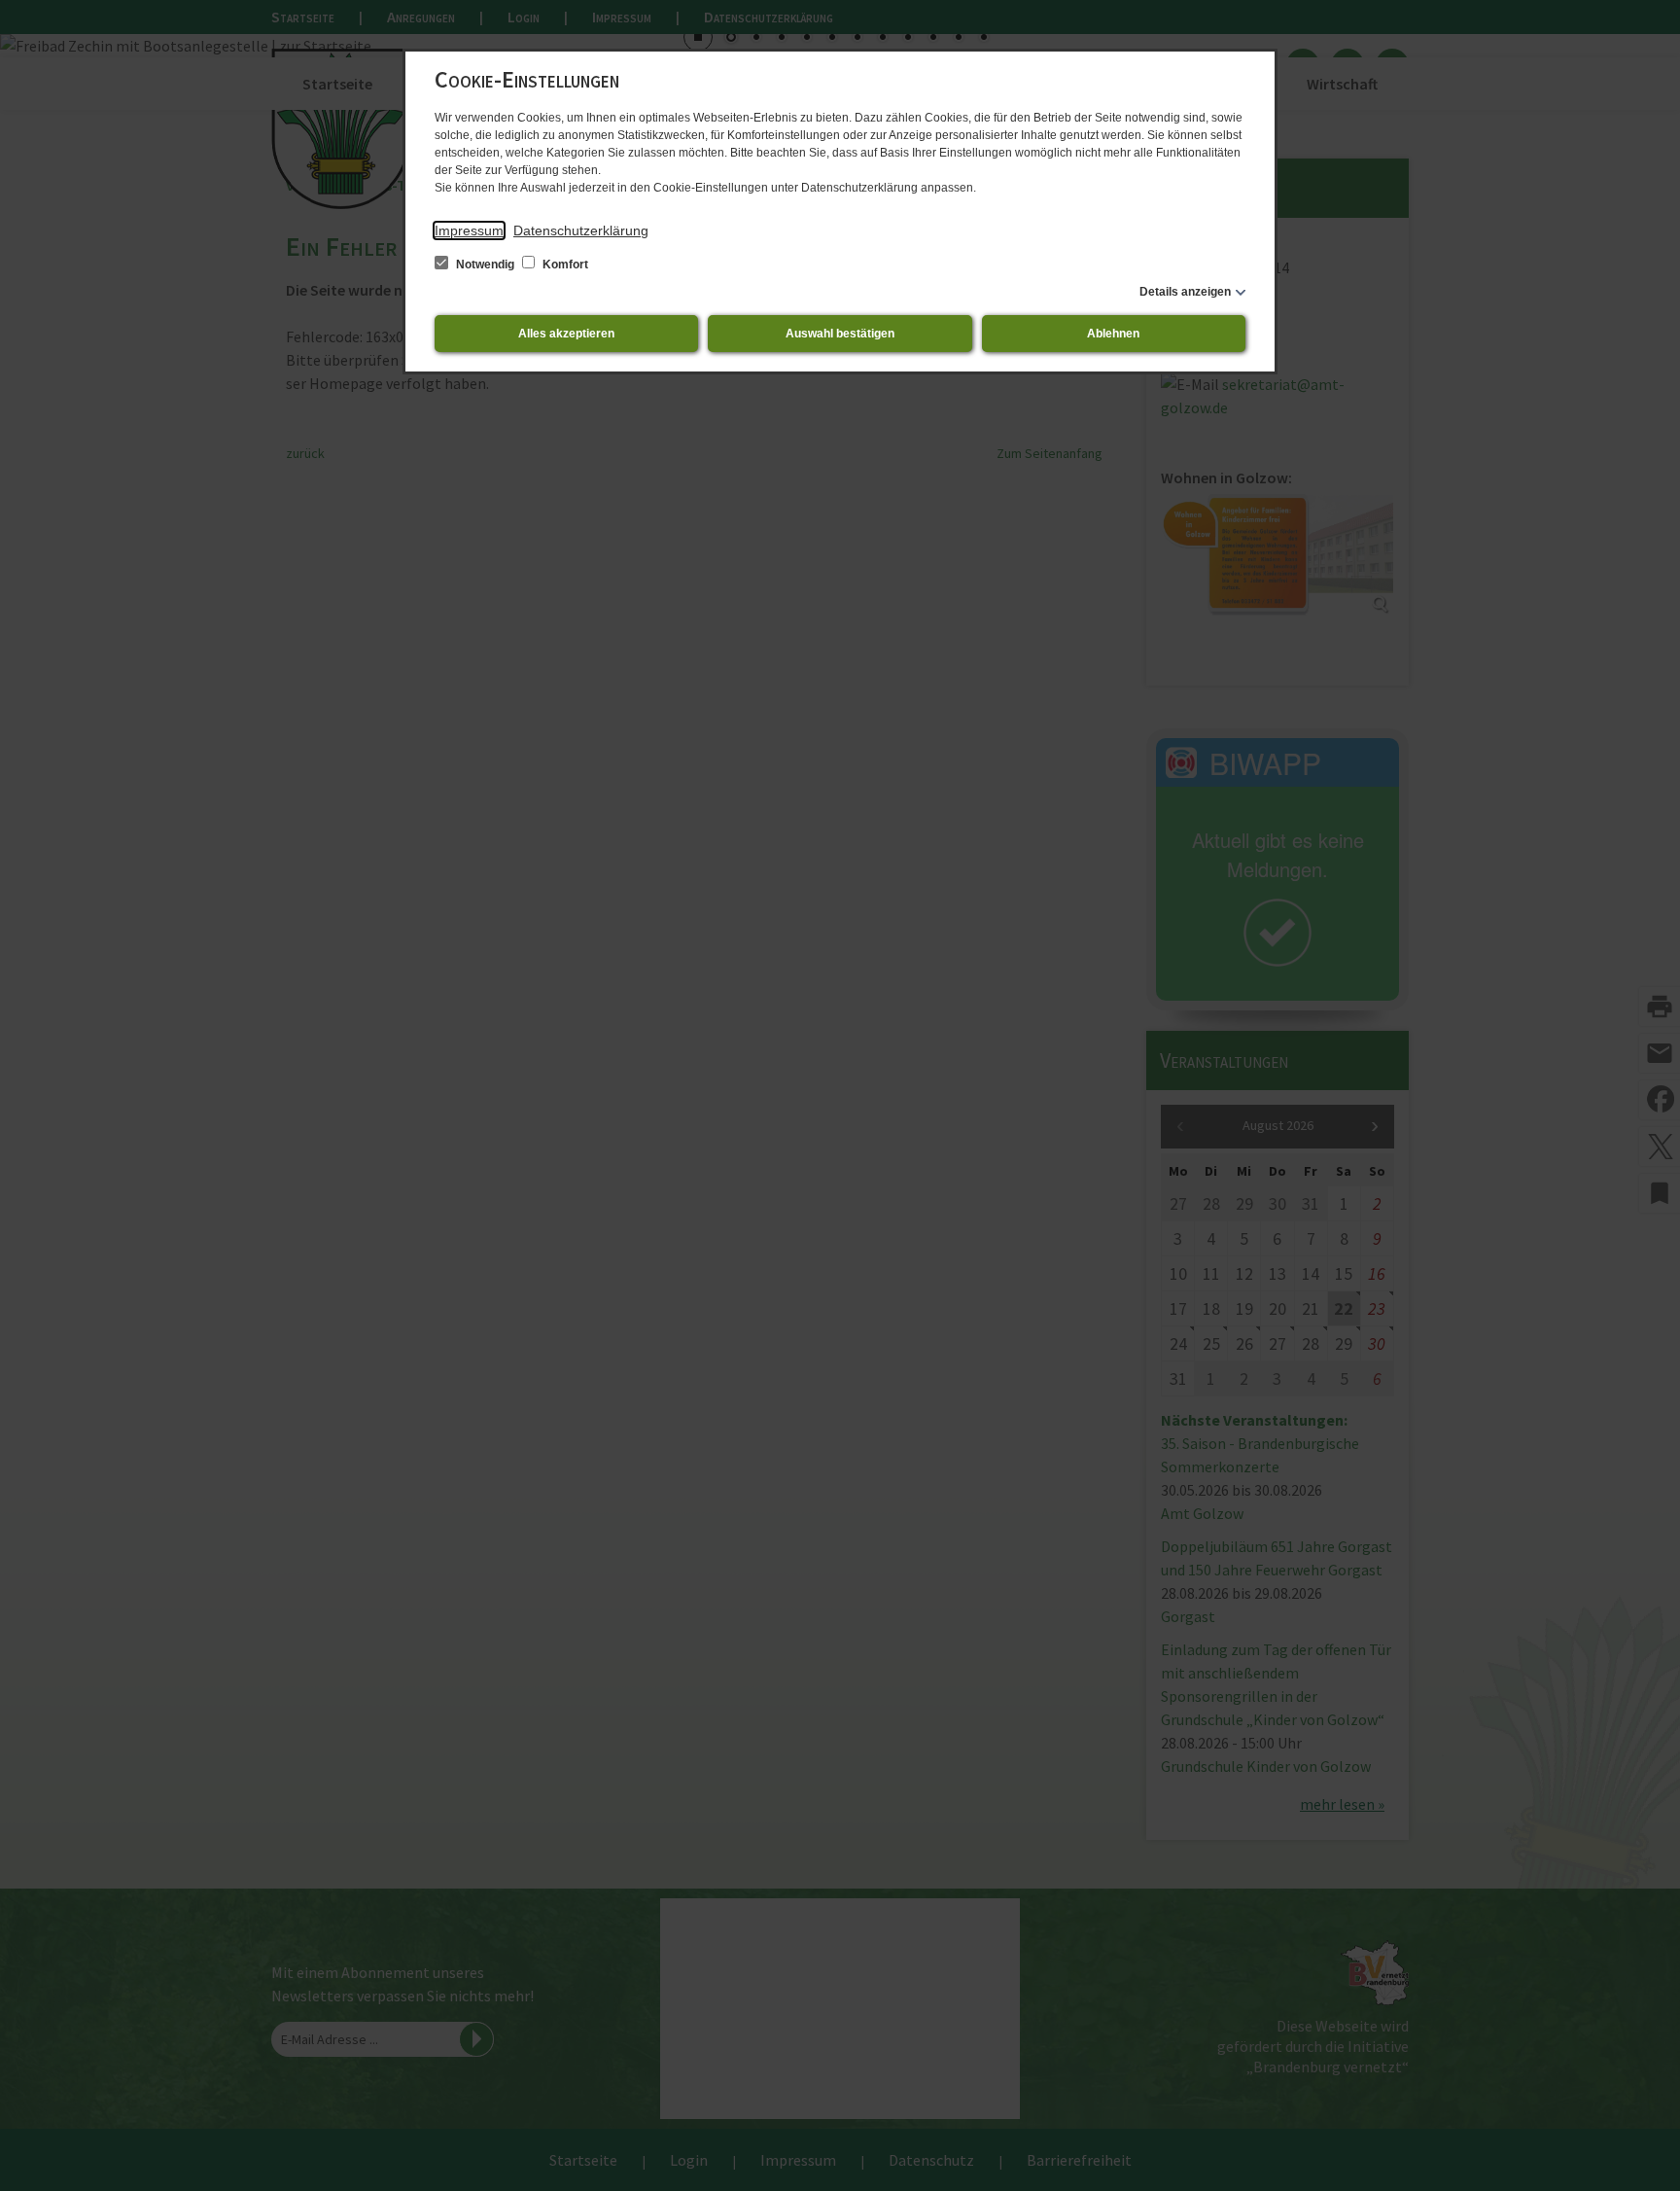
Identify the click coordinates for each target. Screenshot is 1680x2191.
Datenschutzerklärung (581, 230)
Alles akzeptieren (566, 334)
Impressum (469, 230)
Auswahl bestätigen (840, 334)
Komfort (564, 265)
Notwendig (485, 265)
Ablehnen (1113, 334)
